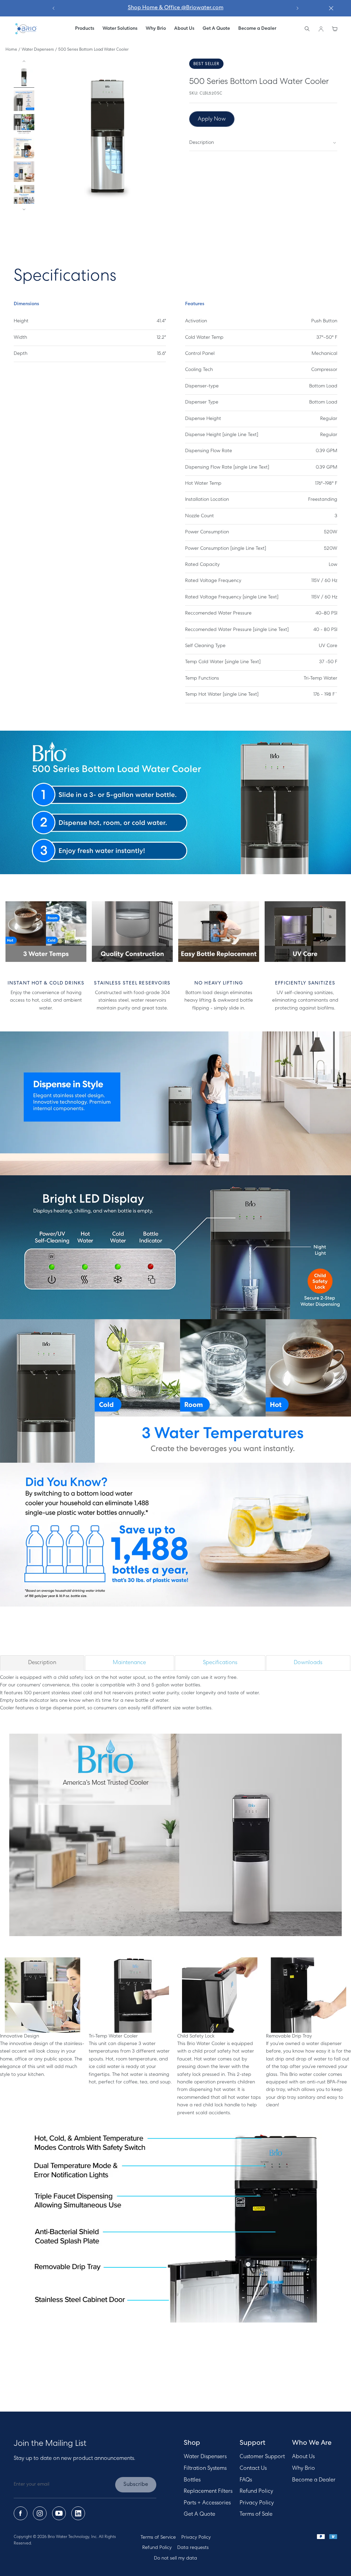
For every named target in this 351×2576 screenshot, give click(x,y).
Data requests (193, 2548)
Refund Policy (256, 2491)
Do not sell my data (175, 2558)
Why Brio (304, 2468)
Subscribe (136, 2485)
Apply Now (212, 119)
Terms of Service (158, 2537)
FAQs (246, 2480)
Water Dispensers (38, 50)
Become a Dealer (314, 2480)
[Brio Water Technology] (26, 29)
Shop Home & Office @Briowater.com (176, 8)
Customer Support (262, 2457)
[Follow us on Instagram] (40, 2513)
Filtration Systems (205, 2468)
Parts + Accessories (207, 2503)
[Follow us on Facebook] (21, 2513)
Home (11, 50)
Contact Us (253, 2468)
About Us (303, 2457)
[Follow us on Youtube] (59, 2513)
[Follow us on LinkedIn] (78, 2513)
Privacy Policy (257, 2503)
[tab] (42, 1663)
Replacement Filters (208, 2491)
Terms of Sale (256, 2514)
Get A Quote (199, 2514)
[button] (120, 29)
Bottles (192, 2480)
